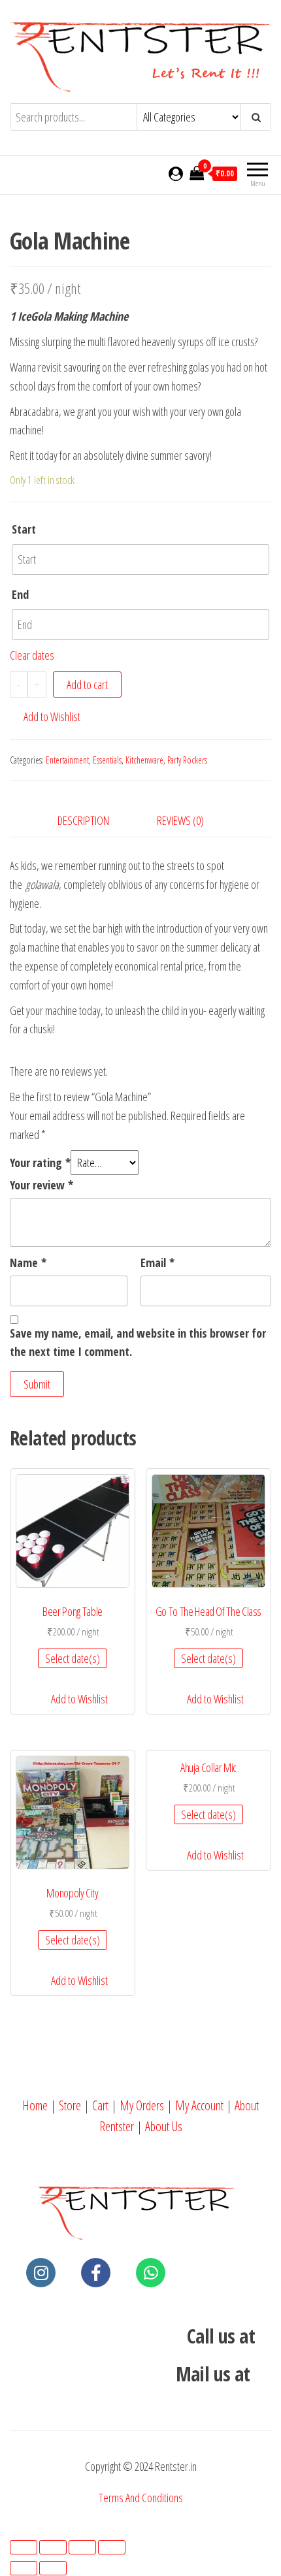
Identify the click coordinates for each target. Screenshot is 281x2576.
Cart (100, 2105)
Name (28, 1263)
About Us (164, 2126)
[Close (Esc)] (24, 2547)
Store (70, 2105)
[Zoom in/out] (112, 2547)
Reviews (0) (180, 820)
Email (157, 1263)
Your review (41, 1185)
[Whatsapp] (151, 2273)
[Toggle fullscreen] (82, 2547)
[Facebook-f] (96, 2273)
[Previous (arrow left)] (24, 2568)
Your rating (40, 1163)
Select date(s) (73, 1658)
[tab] (93, 821)
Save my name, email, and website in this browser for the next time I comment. (138, 1343)
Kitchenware (144, 760)
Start (24, 529)
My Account (199, 2105)
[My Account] (176, 173)
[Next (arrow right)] (53, 2568)
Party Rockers (187, 760)
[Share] (53, 2547)
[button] (45, 717)
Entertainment (67, 760)
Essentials (107, 760)
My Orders (142, 2105)
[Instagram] (41, 2273)
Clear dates (32, 655)
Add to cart (87, 684)
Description (83, 820)
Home (35, 2105)
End (20, 594)
